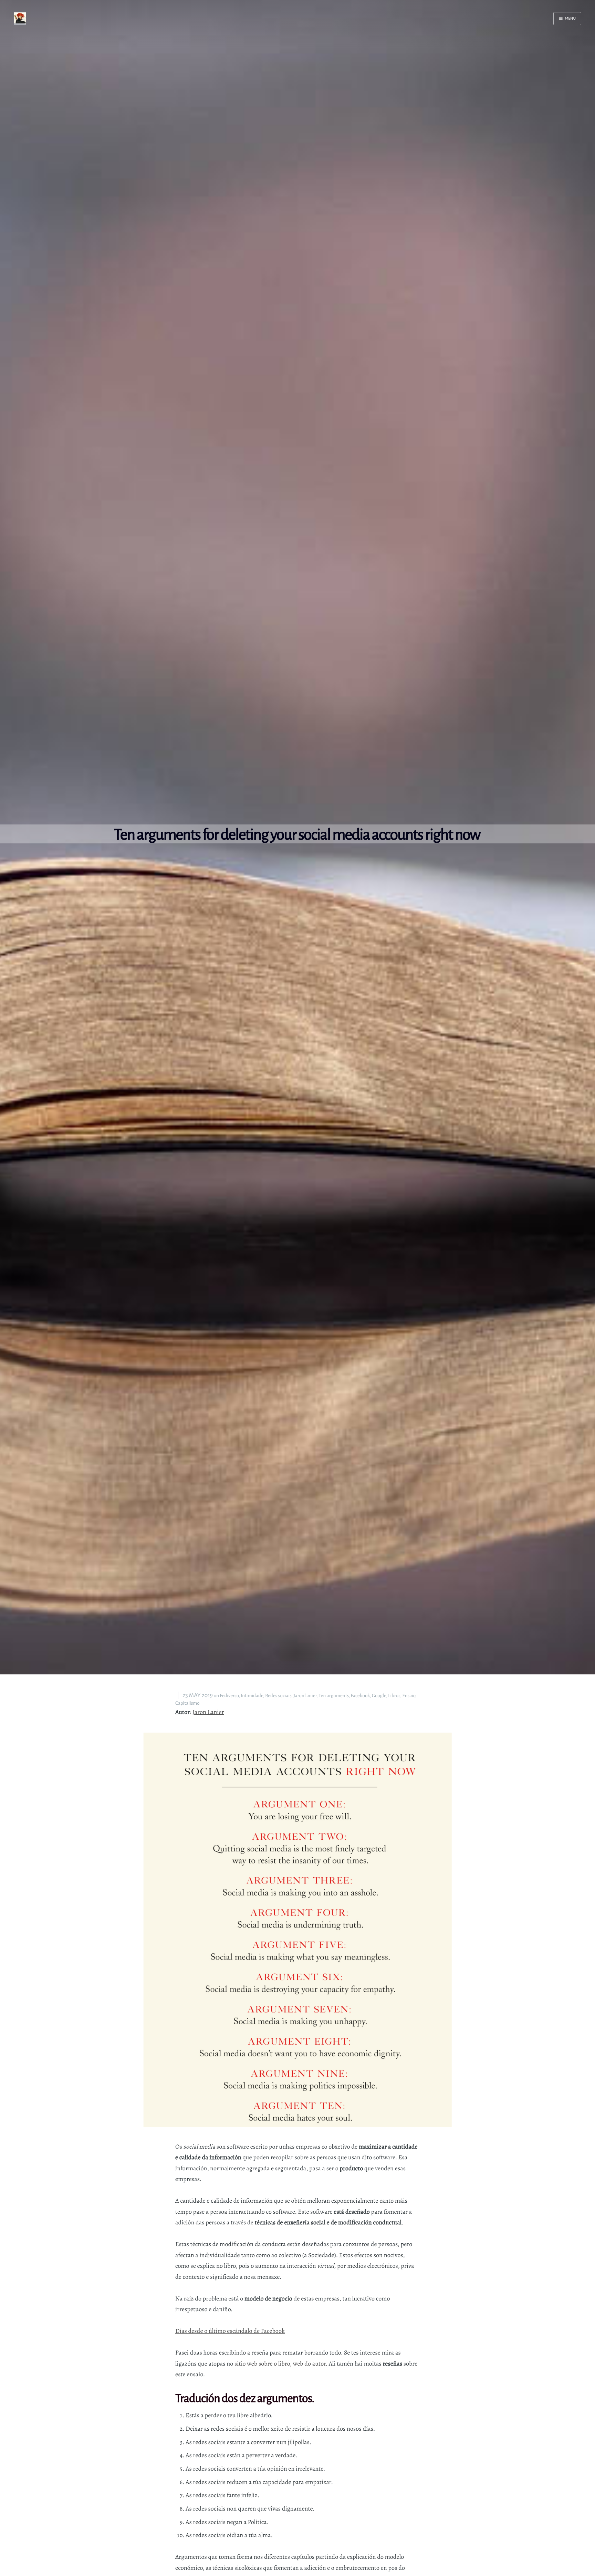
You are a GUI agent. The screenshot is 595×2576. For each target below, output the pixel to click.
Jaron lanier (305, 1696)
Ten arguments (334, 1696)
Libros (394, 1696)
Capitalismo (187, 1703)
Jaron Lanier (208, 1712)
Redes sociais (278, 1696)
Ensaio (409, 1696)
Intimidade (252, 1696)
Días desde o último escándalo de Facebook (230, 2331)
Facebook (361, 1696)
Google (379, 1696)
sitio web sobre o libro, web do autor (280, 2364)
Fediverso (229, 1696)
